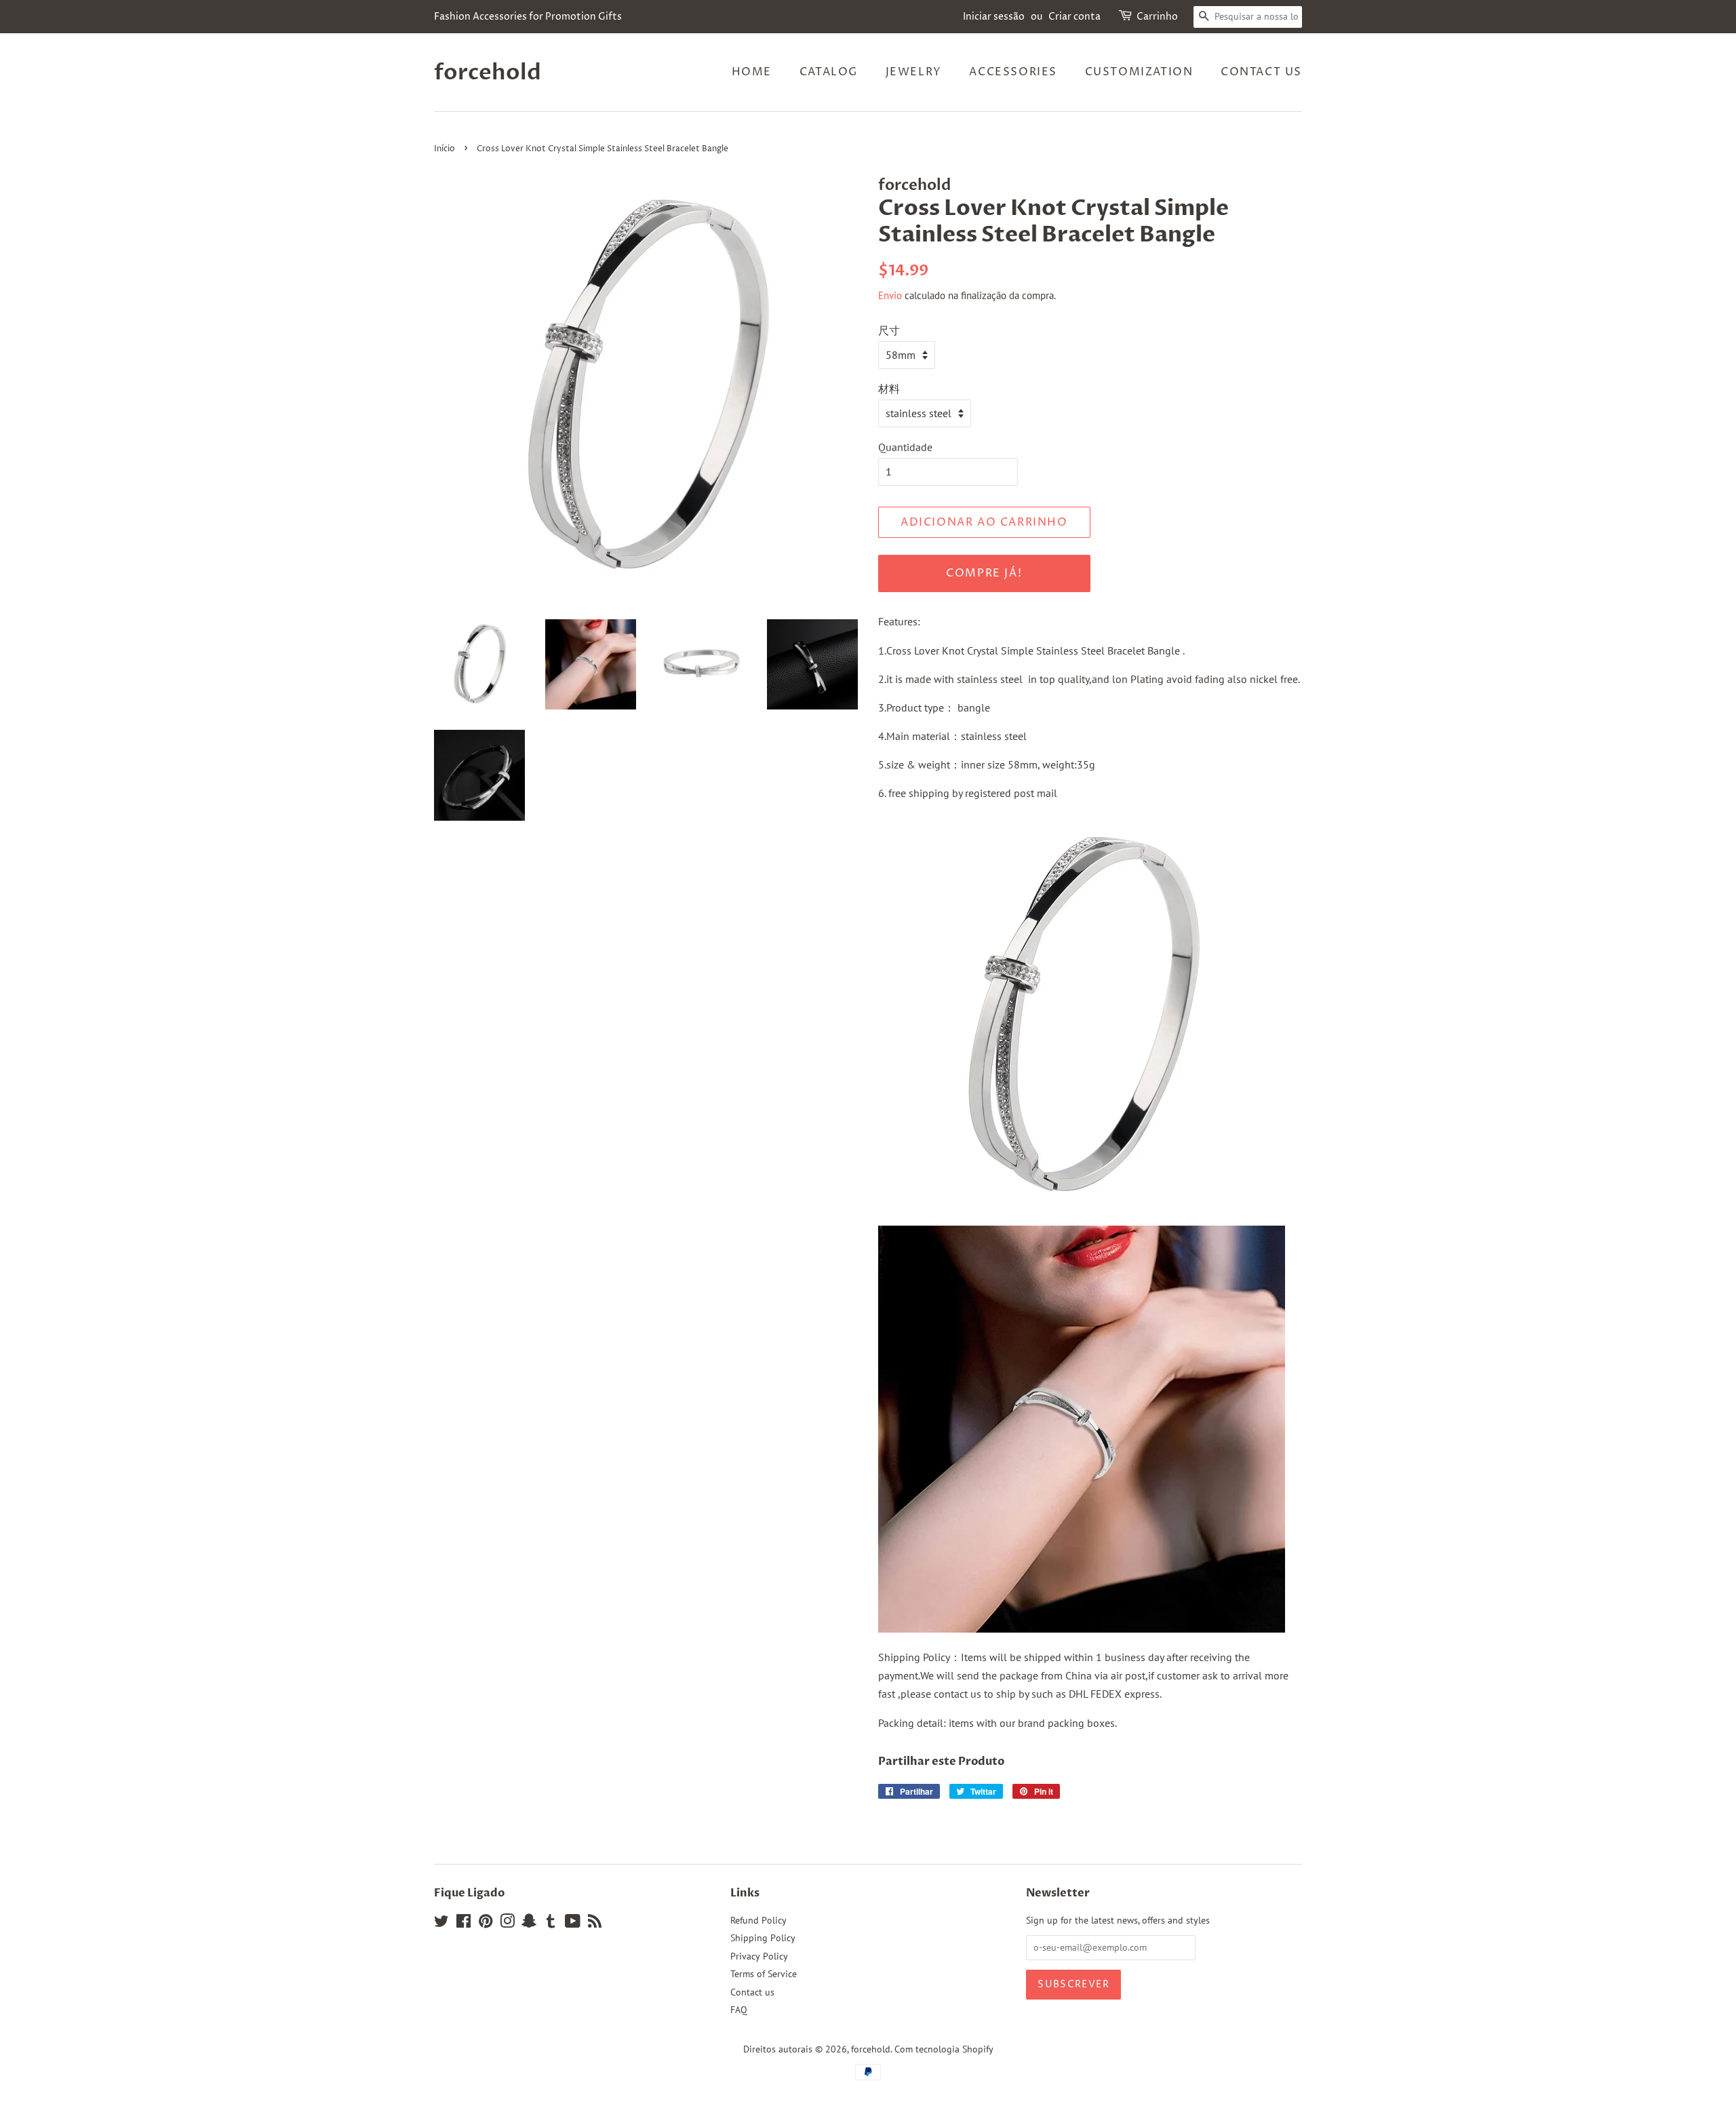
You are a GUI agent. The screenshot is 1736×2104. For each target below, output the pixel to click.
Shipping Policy (763, 1938)
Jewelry (914, 72)
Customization (1139, 72)
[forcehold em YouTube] (573, 1924)
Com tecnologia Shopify (944, 2049)
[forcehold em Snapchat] (529, 1924)
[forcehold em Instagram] (507, 1924)
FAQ (739, 2010)
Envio (890, 295)
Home (752, 72)
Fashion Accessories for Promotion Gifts (528, 17)
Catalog (829, 72)
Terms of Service (764, 1974)
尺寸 (889, 330)
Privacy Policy (759, 1956)
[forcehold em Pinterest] (486, 1924)
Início (445, 149)
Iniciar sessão (994, 17)
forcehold (488, 73)
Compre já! (984, 573)
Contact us (1261, 72)
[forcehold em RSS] (595, 1924)
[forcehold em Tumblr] (551, 1924)
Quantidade (905, 447)
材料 (889, 389)
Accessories (1013, 72)
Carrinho (1157, 17)
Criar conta (1074, 17)
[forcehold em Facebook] (463, 1924)
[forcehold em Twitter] (441, 1924)
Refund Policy (758, 1920)
